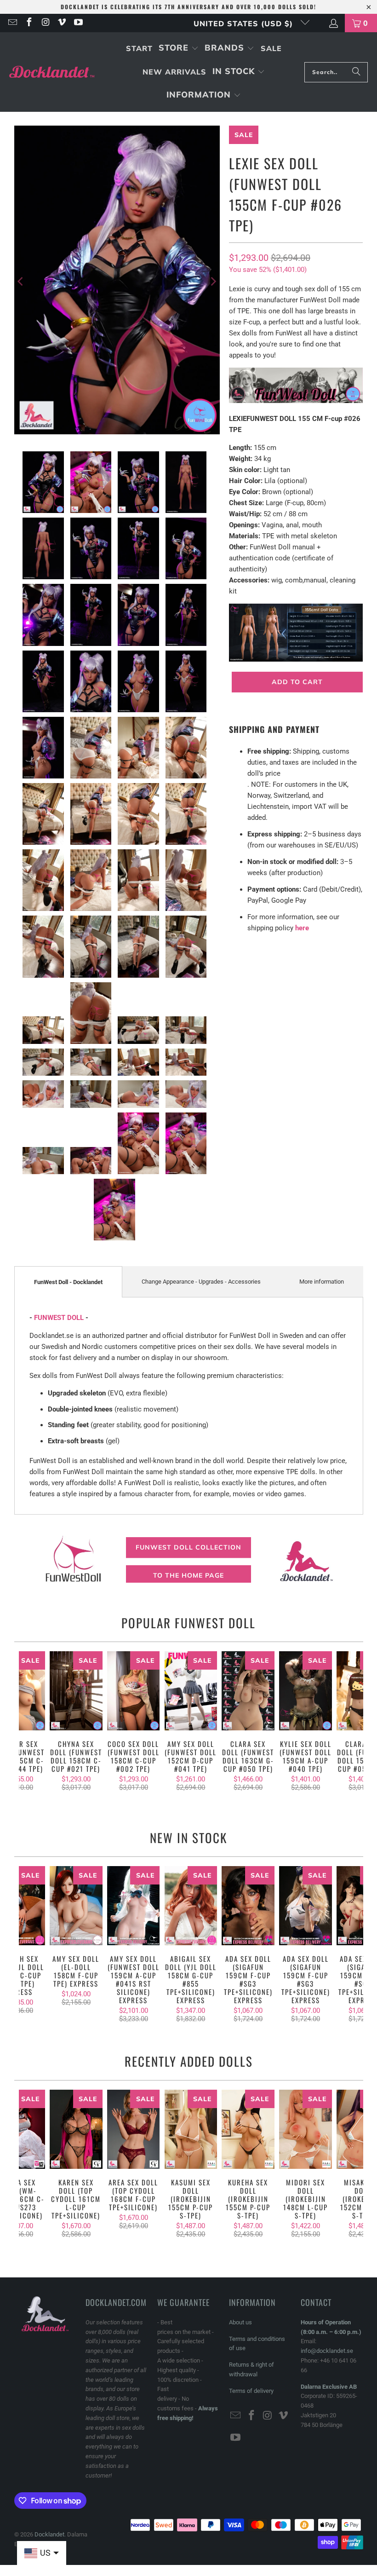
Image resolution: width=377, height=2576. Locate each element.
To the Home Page (188, 1575)
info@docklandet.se (327, 2351)
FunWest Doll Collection (188, 1547)
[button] (179, 49)
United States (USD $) (245, 23)
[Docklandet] (52, 72)
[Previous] (21, 282)
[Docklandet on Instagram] (45, 23)
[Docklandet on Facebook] (29, 23)
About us (240, 2322)
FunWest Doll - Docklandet (68, 1282)
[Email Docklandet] (12, 23)
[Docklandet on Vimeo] (62, 23)
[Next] (213, 282)
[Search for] (356, 72)
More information (322, 1282)
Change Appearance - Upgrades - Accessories (201, 1282)
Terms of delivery (251, 2391)
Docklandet (49, 2534)
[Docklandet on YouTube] (78, 23)
